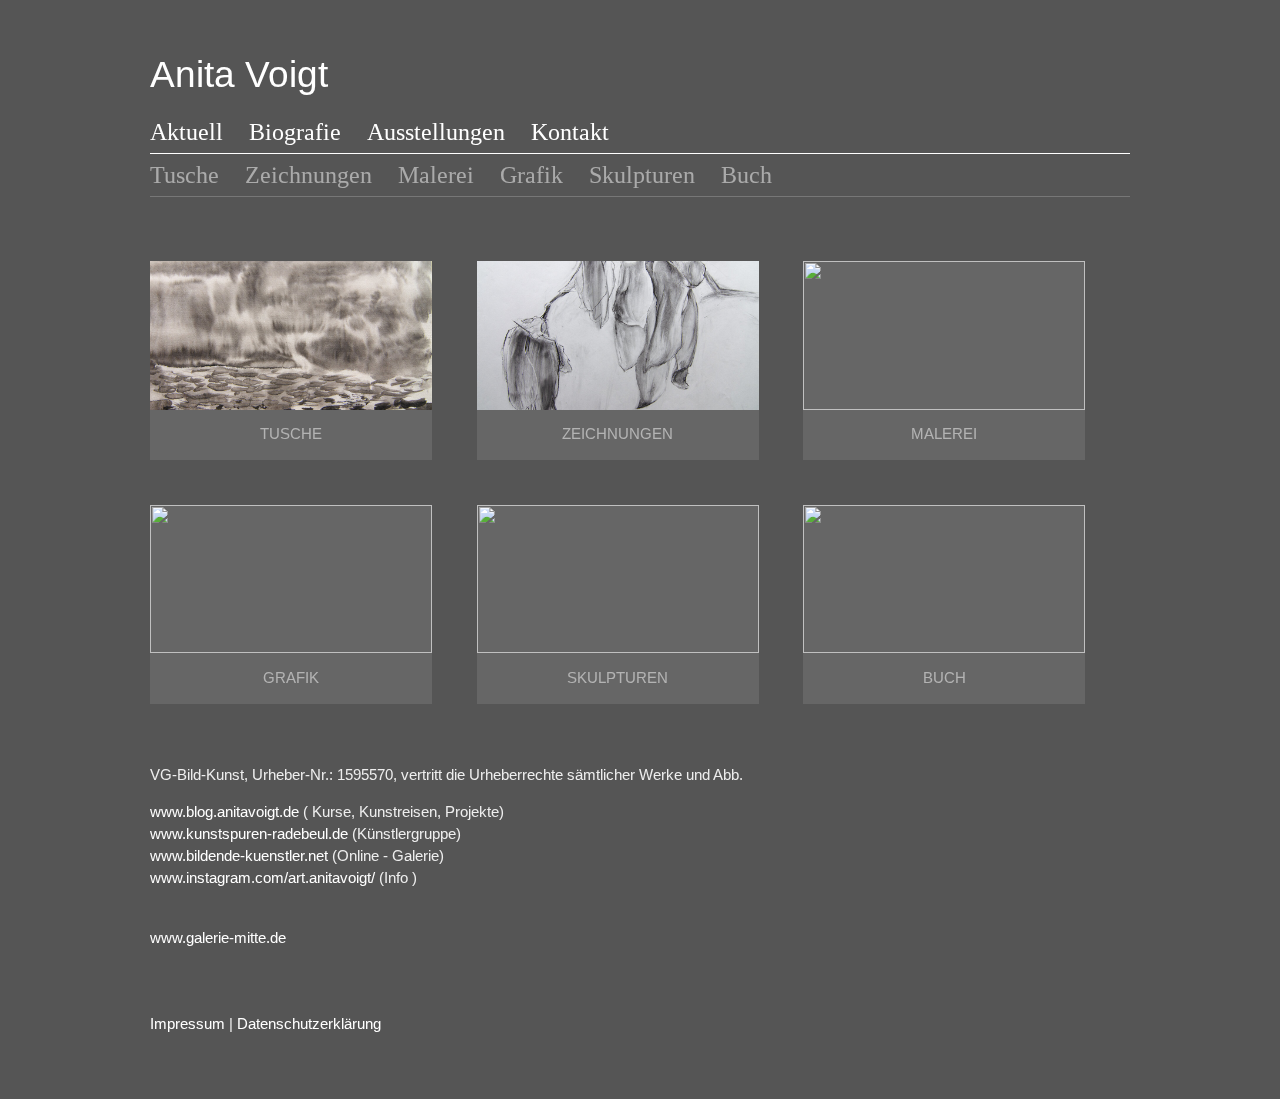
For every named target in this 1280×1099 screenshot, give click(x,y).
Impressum (187, 1024)
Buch (746, 175)
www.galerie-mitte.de (218, 938)
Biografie (295, 132)
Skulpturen (642, 175)
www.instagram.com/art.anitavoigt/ (262, 878)
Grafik (531, 175)
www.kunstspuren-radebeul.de (249, 834)
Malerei (436, 175)
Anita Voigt (239, 74)
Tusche (184, 175)
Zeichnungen (308, 175)
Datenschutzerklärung (309, 1024)
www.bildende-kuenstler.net (239, 856)
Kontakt (570, 132)
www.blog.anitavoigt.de (224, 812)
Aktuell (186, 132)
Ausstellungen (436, 132)
